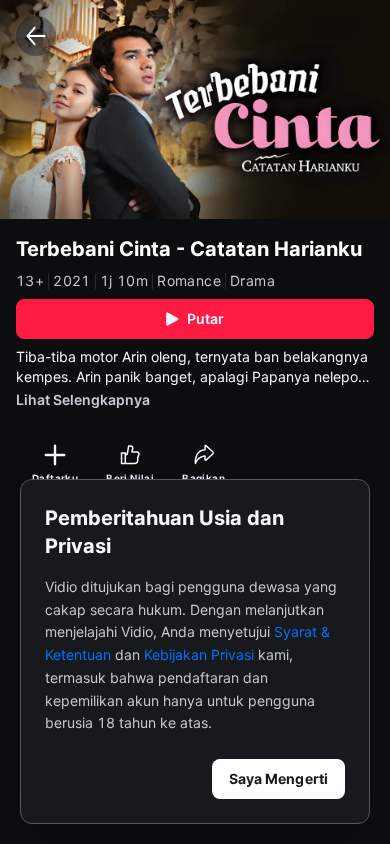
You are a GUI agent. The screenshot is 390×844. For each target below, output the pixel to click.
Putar (206, 318)
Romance (189, 281)
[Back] (36, 36)
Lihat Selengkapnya (83, 399)
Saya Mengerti (278, 778)
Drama (252, 281)
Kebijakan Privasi (199, 654)
